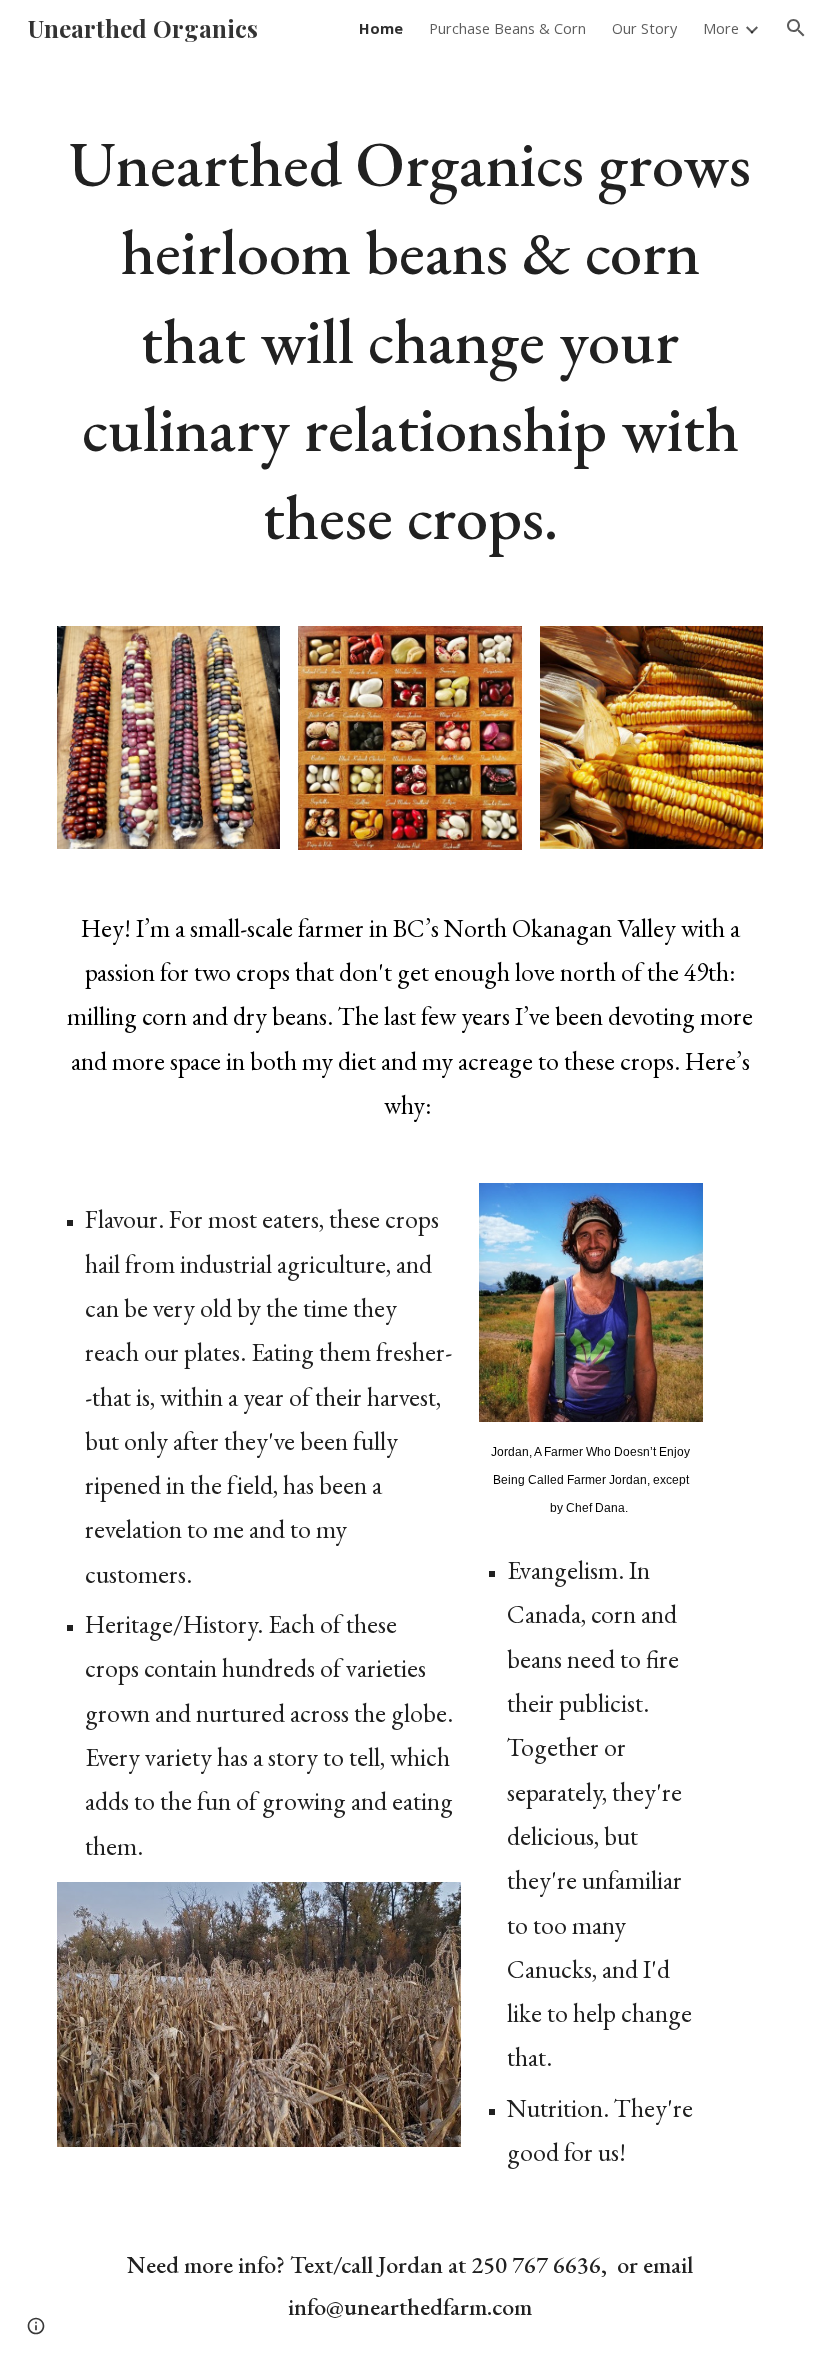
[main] (410, 329)
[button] (796, 28)
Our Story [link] (644, 28)
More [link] (721, 28)
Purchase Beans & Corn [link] (507, 28)
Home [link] (381, 28)
